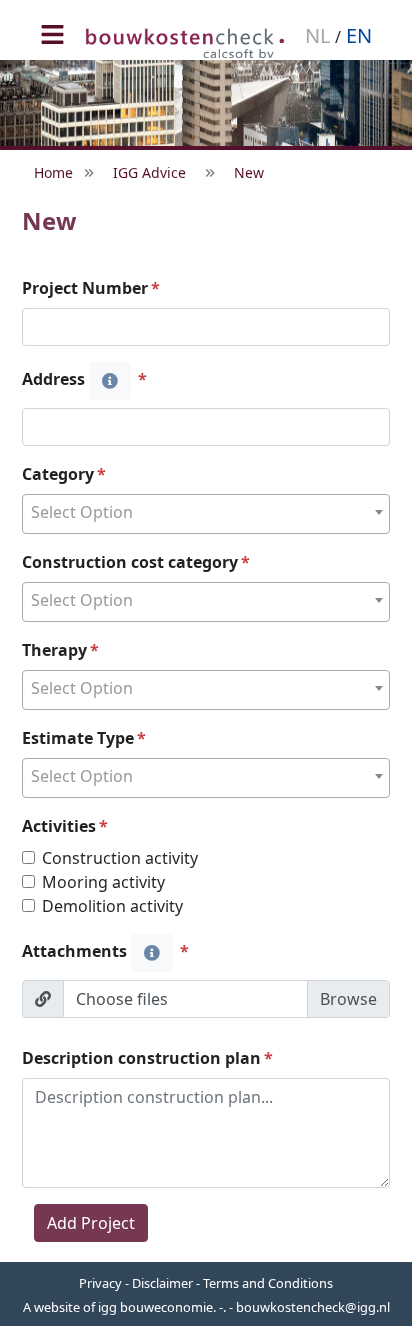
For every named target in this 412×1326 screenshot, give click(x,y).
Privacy (100, 1283)
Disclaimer (162, 1283)
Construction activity (120, 858)
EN (356, 35)
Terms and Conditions (268, 1283)
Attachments (76, 951)
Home (53, 172)
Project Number (85, 288)
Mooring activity (103, 882)
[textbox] (205, 512)
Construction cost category (130, 562)
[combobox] (205, 514)
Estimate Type (78, 738)
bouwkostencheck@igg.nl (313, 1307)
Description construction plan (141, 1058)
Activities (59, 826)
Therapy (54, 650)
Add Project (91, 1223)
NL (320, 35)
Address (55, 379)
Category (58, 474)
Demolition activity (112, 906)
